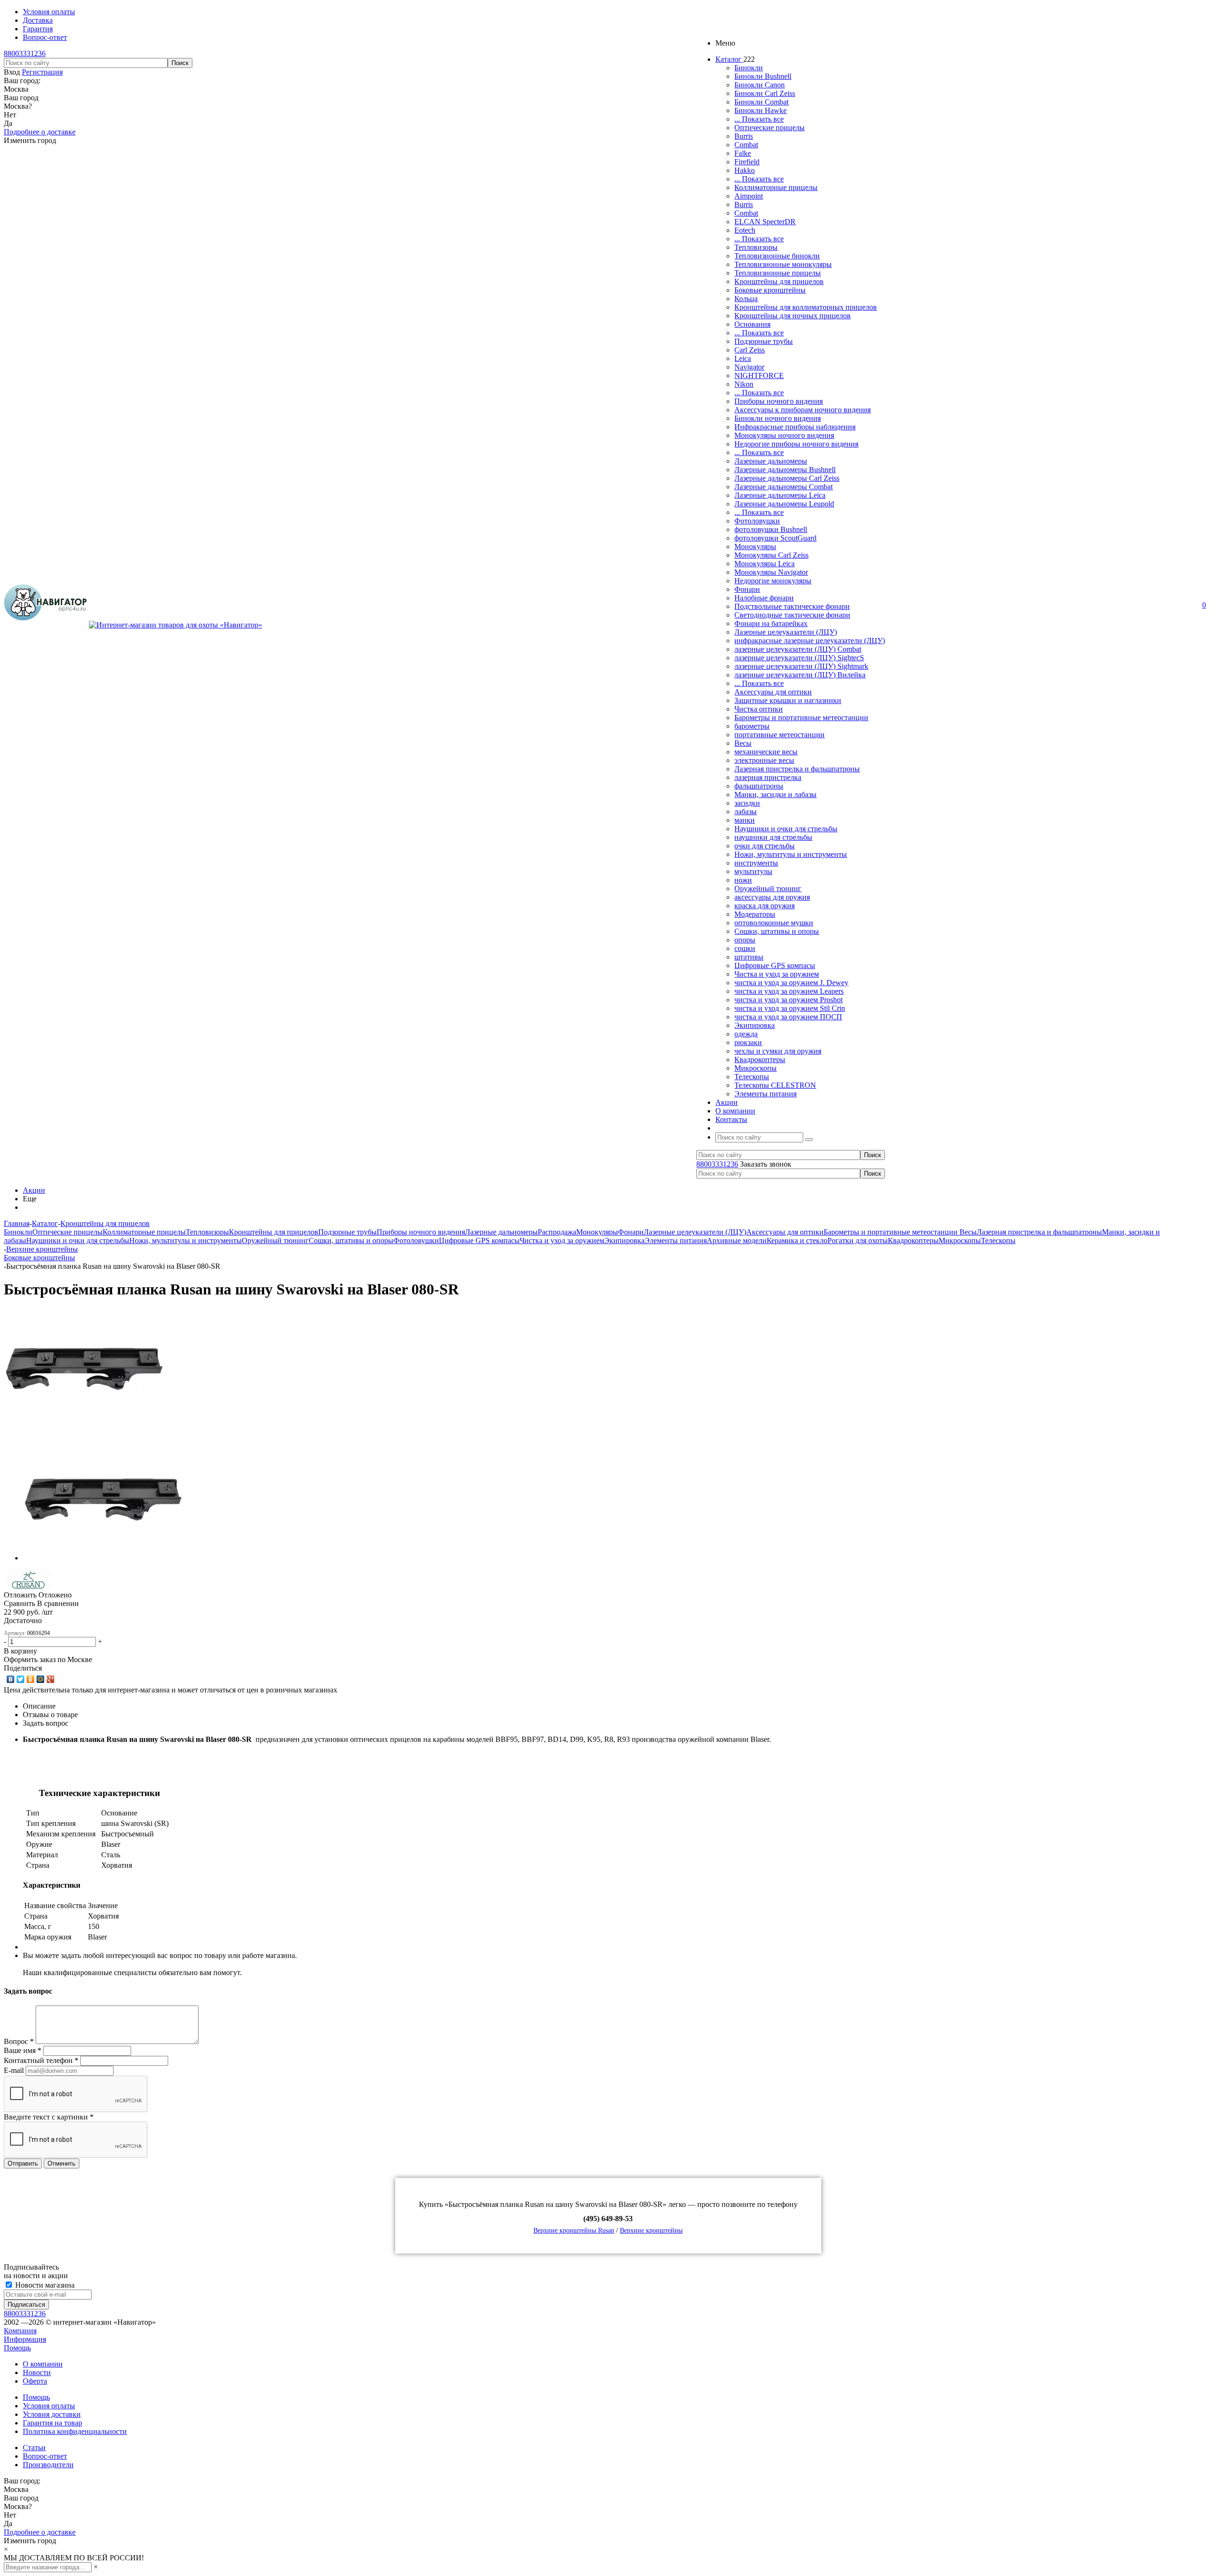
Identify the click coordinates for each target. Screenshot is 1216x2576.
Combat (746, 145)
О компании (43, 2364)
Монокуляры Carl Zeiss (771, 555)
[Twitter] (21, 1679)
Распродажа (557, 1232)
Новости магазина (44, 2285)
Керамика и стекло (797, 1240)
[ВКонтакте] (11, 1679)
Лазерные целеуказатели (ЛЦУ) (786, 632)
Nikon (744, 384)
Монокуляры (755, 547)
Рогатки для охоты (858, 1240)
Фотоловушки (757, 521)
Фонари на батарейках (771, 623)
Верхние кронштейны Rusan (574, 2230)
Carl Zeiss (750, 350)
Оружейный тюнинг (768, 889)
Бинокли (749, 68)
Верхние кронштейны (651, 2230)
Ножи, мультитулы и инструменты (791, 854)
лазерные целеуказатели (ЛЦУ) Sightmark (801, 666)
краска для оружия (765, 906)
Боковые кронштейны (770, 290)
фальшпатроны (759, 786)
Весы (743, 743)
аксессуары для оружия (772, 897)
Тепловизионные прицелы (778, 273)
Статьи (34, 2448)
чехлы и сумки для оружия (778, 1051)
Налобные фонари (764, 598)
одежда (746, 1034)
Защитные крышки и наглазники (788, 700)
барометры (752, 726)
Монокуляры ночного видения (784, 435)
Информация (25, 2339)
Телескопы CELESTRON (775, 1085)
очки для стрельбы (765, 846)
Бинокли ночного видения (778, 418)
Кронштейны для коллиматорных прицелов (806, 307)
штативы (749, 957)
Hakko (745, 170)
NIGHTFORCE (759, 375)
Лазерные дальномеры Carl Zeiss (787, 478)
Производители (48, 2465)
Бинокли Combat (761, 102)
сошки (745, 948)
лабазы (746, 812)
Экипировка (755, 1025)
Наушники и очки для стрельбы (786, 829)
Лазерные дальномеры (771, 461)
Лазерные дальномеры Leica (780, 495)
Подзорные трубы (764, 341)
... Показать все (759, 119)
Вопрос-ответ (45, 2456)
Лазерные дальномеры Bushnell (785, 470)
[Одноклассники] (31, 1679)
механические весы (766, 752)
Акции (34, 1190)
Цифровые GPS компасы (775, 965)
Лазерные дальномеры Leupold (784, 504)
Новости (37, 2372)
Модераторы (755, 914)
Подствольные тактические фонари (792, 606)
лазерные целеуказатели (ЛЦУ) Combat (798, 649)
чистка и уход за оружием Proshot (788, 1000)
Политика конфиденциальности (75, 2431)
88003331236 (25, 53)
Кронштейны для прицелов (779, 281)
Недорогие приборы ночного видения (796, 444)
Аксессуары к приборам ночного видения (803, 410)
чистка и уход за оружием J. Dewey (791, 983)
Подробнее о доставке (40, 132)
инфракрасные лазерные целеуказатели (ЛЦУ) (810, 641)
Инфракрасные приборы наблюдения (795, 427)
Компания (20, 2331)
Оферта (35, 2381)
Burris (744, 136)
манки (745, 820)
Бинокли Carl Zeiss (765, 93)
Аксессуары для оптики (773, 692)
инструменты (756, 863)
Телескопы (752, 1077)
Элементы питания (765, 1094)
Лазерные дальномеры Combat (784, 487)
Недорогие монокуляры (773, 581)
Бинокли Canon (760, 85)
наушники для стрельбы (773, 837)
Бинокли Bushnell (763, 76)
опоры (745, 940)
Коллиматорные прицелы (776, 187)
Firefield (747, 162)
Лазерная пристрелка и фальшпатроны (797, 769)
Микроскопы (755, 1068)
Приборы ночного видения (779, 401)
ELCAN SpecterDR (765, 222)
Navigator (749, 367)
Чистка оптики (759, 709)
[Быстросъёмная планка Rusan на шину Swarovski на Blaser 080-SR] (85, 1427)
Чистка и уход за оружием (777, 974)
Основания (752, 324)
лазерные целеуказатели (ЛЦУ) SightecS (799, 658)
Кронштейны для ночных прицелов (793, 316)
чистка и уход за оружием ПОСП (788, 1017)
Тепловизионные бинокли (777, 256)
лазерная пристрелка (768, 777)
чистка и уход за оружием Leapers (789, 991)
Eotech (745, 230)
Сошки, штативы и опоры (777, 931)
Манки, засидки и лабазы (775, 794)
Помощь (17, 2348)
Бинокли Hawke (760, 110)
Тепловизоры (756, 247)
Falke (743, 153)
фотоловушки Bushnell (771, 529)
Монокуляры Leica (765, 564)
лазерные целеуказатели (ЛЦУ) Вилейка (800, 675)
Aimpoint (749, 196)
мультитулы (753, 871)
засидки (747, 803)
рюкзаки (748, 1042)
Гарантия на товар (52, 2423)
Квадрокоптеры (760, 1060)
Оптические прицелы (769, 128)
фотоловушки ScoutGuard (775, 538)
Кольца (746, 299)
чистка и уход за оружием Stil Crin (790, 1008)
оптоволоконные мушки (774, 923)
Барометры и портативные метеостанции (801, 718)
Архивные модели (737, 1240)
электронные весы (764, 760)
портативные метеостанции (779, 735)
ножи (743, 880)
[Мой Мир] (41, 1679)
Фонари (747, 589)
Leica (743, 358)
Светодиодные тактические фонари (792, 615)
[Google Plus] (51, 1679)
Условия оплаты (49, 2406)
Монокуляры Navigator (771, 572)
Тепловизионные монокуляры (783, 264)
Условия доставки (52, 2414)
